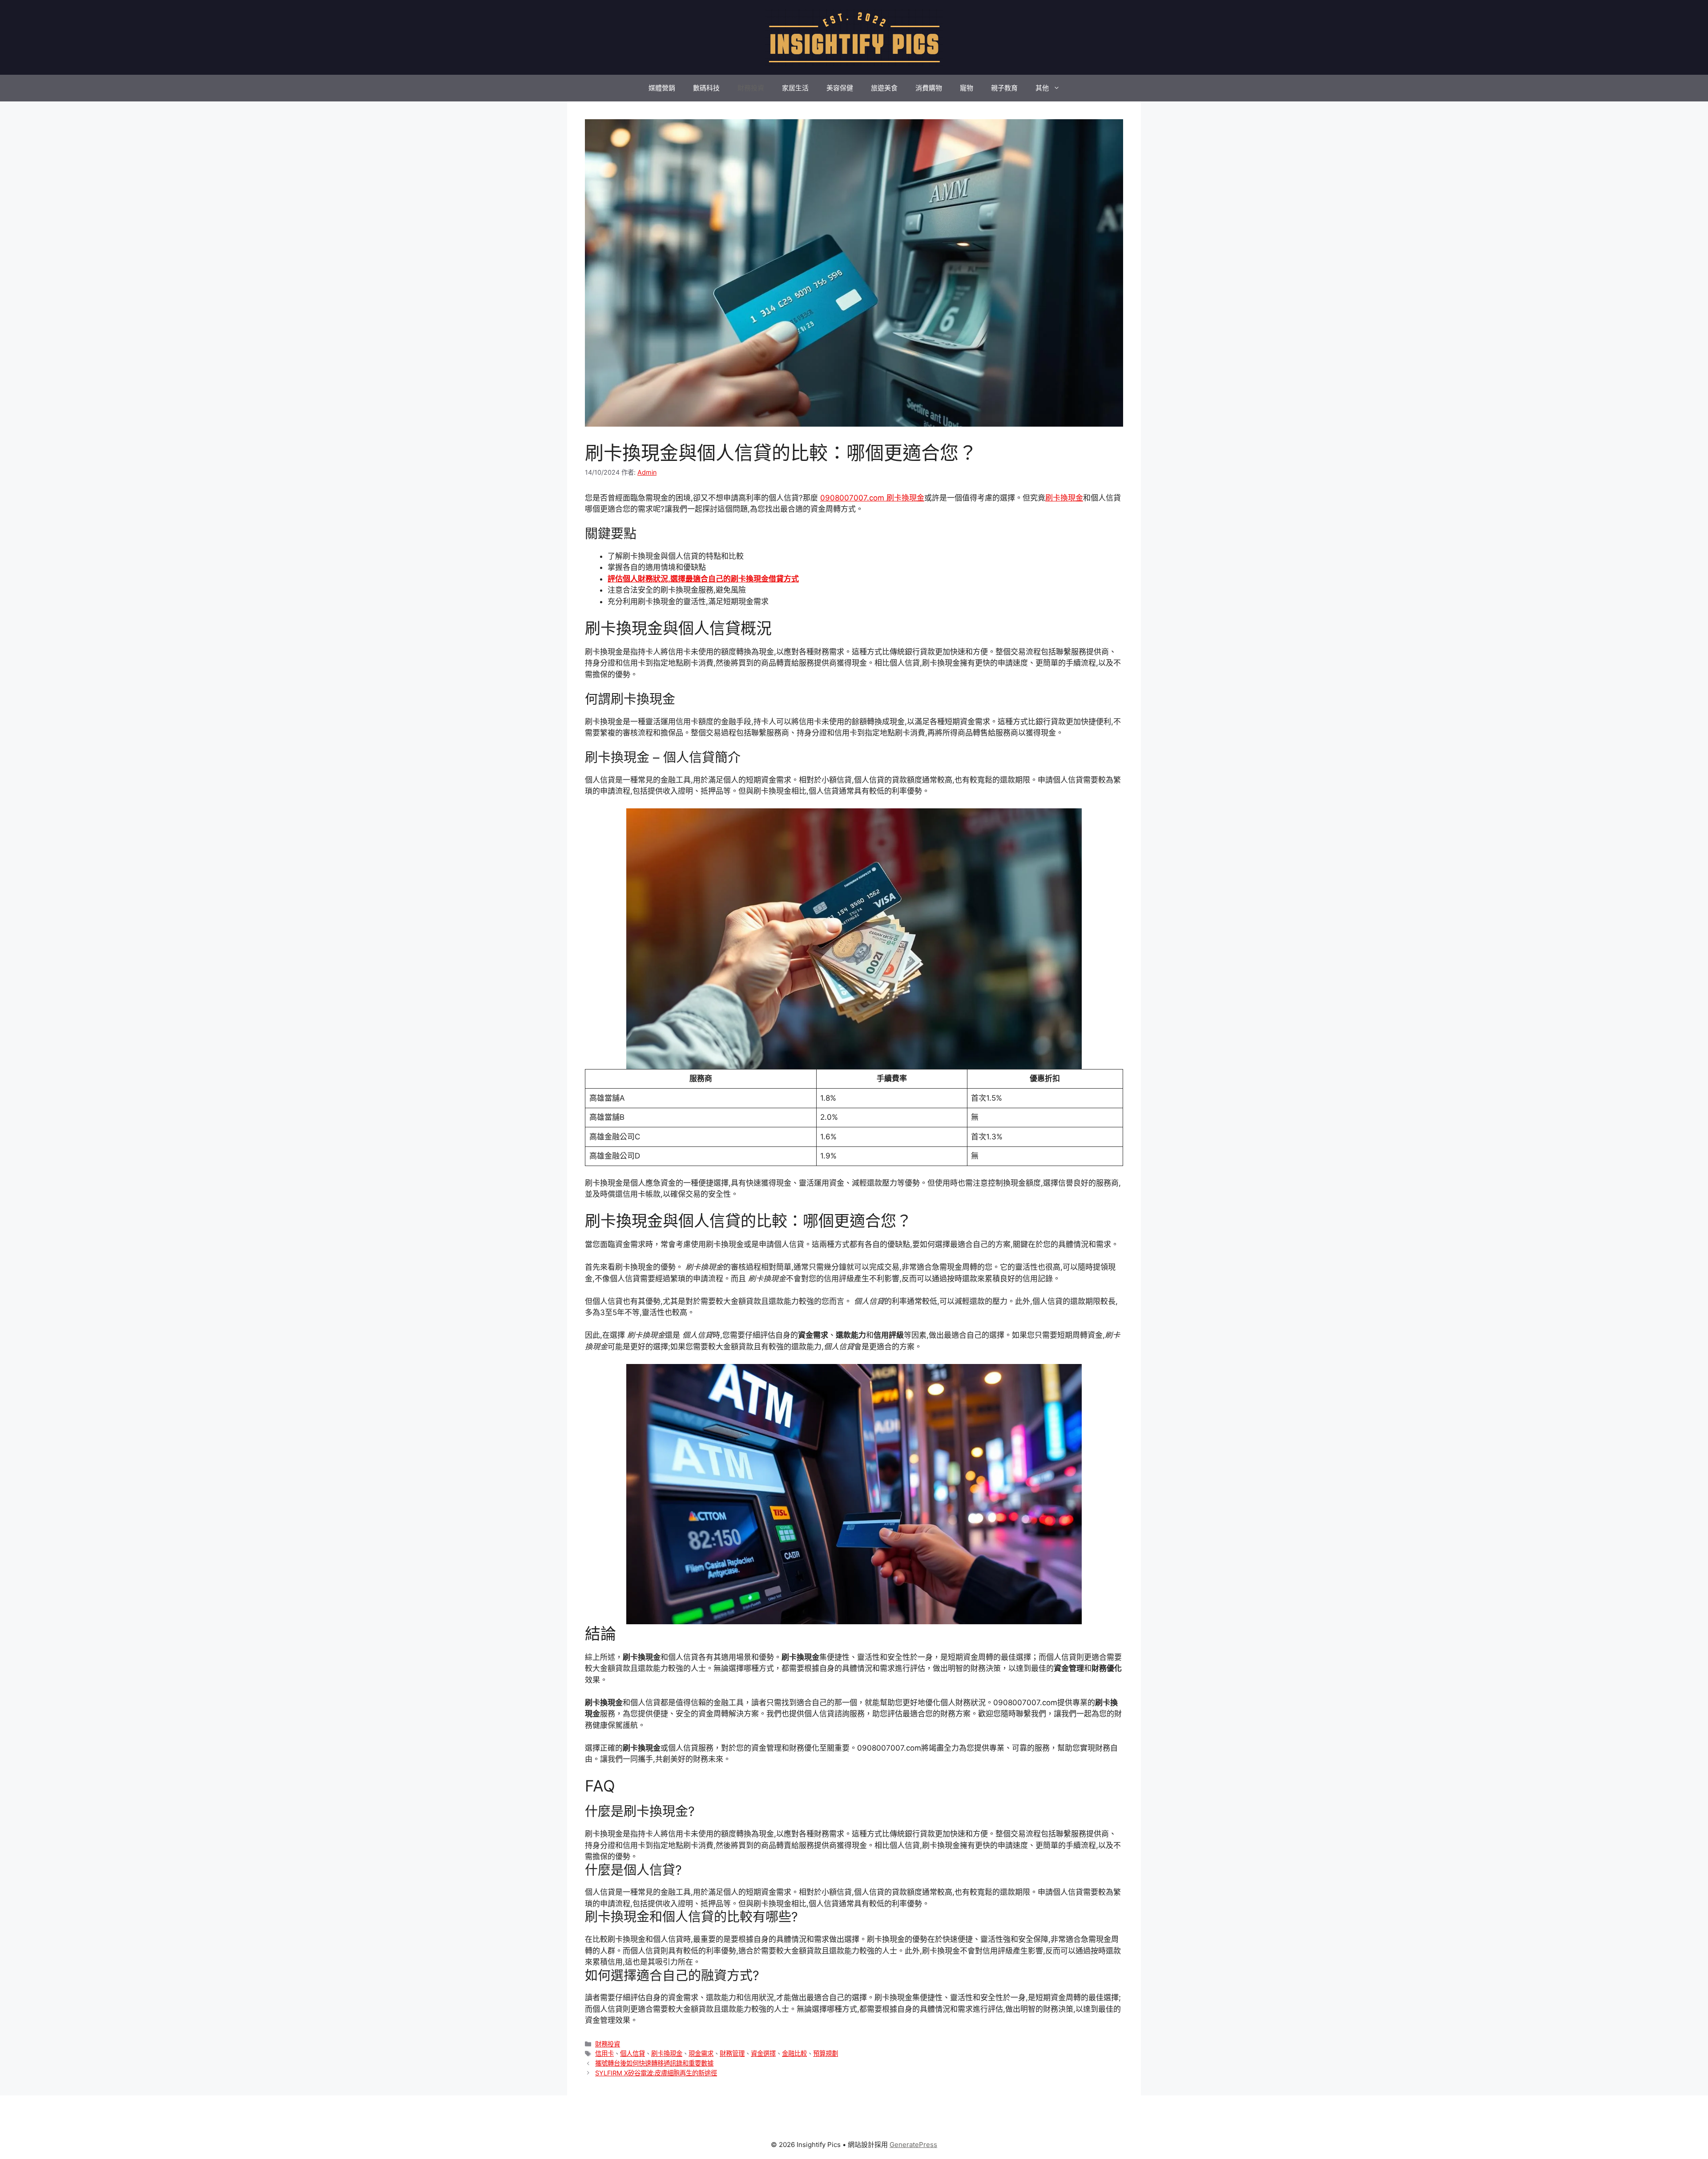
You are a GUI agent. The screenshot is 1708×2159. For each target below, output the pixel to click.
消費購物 (929, 88)
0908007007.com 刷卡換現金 (872, 498)
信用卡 (604, 2053)
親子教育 (1004, 88)
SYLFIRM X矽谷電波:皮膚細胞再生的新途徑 (656, 2073)
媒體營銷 (662, 88)
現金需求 (701, 2053)
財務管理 (732, 2053)
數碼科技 (706, 88)
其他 (1042, 88)
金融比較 (794, 2053)
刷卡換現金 (1064, 498)
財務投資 (751, 88)
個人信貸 (632, 2053)
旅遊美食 (884, 88)
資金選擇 (763, 2053)
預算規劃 (826, 2053)
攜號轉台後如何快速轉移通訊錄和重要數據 (654, 2063)
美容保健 (840, 88)
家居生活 (795, 88)
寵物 (967, 88)
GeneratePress (913, 2145)
